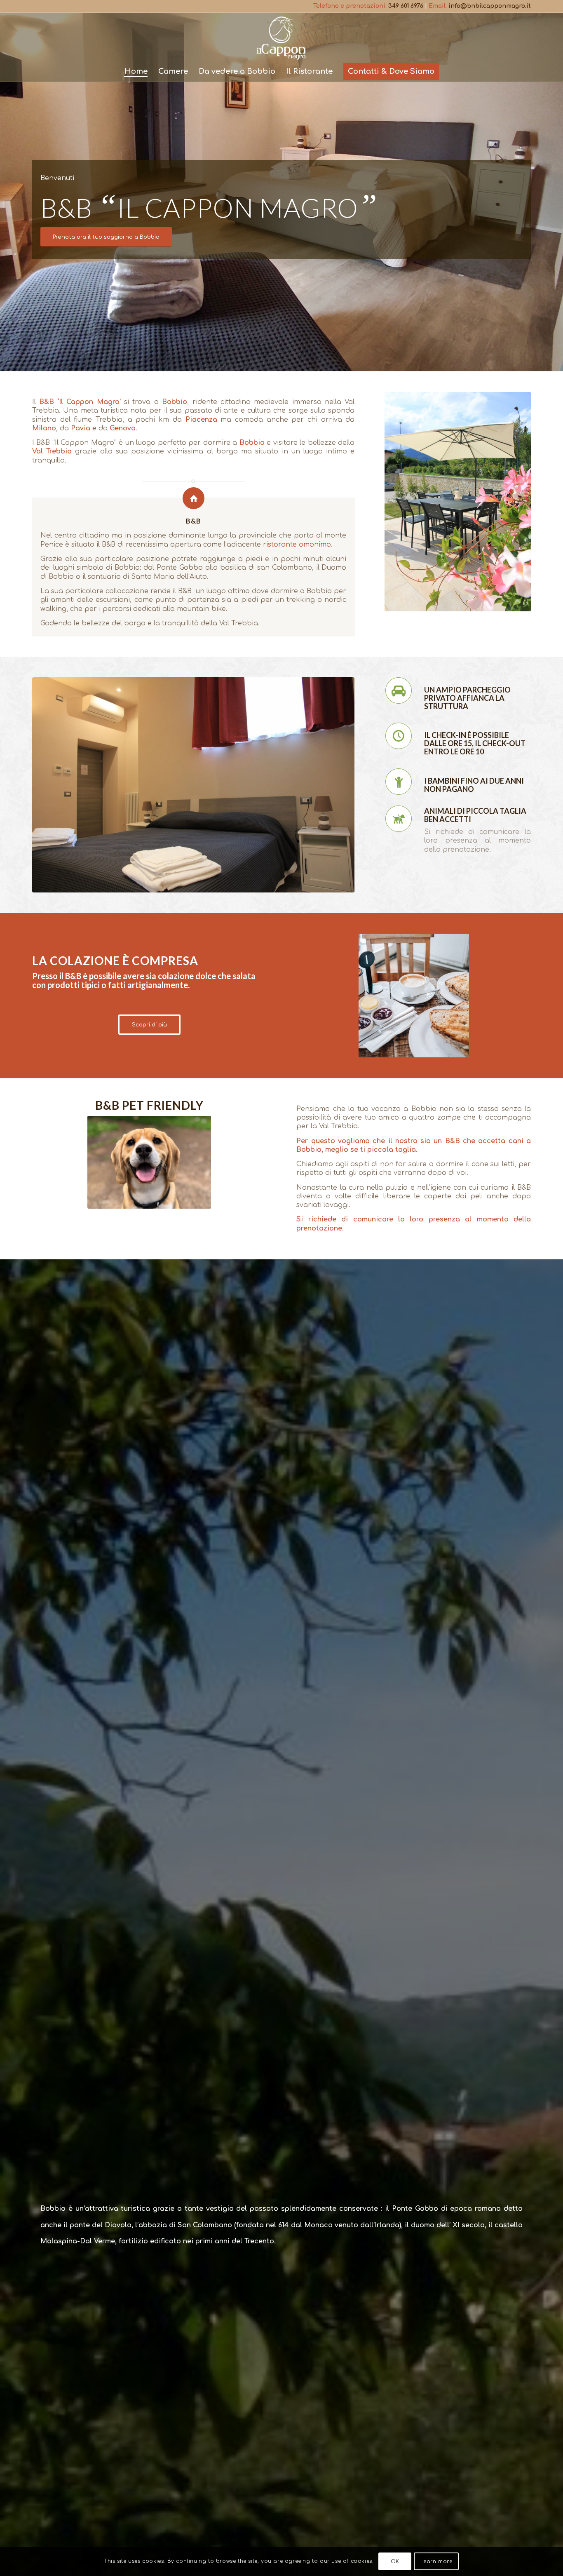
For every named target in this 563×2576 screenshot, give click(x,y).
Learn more (436, 2562)
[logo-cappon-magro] (281, 37)
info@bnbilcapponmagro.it (490, 6)
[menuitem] (136, 71)
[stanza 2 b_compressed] (193, 785)
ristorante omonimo (297, 545)
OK (395, 2562)
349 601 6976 (406, 6)
